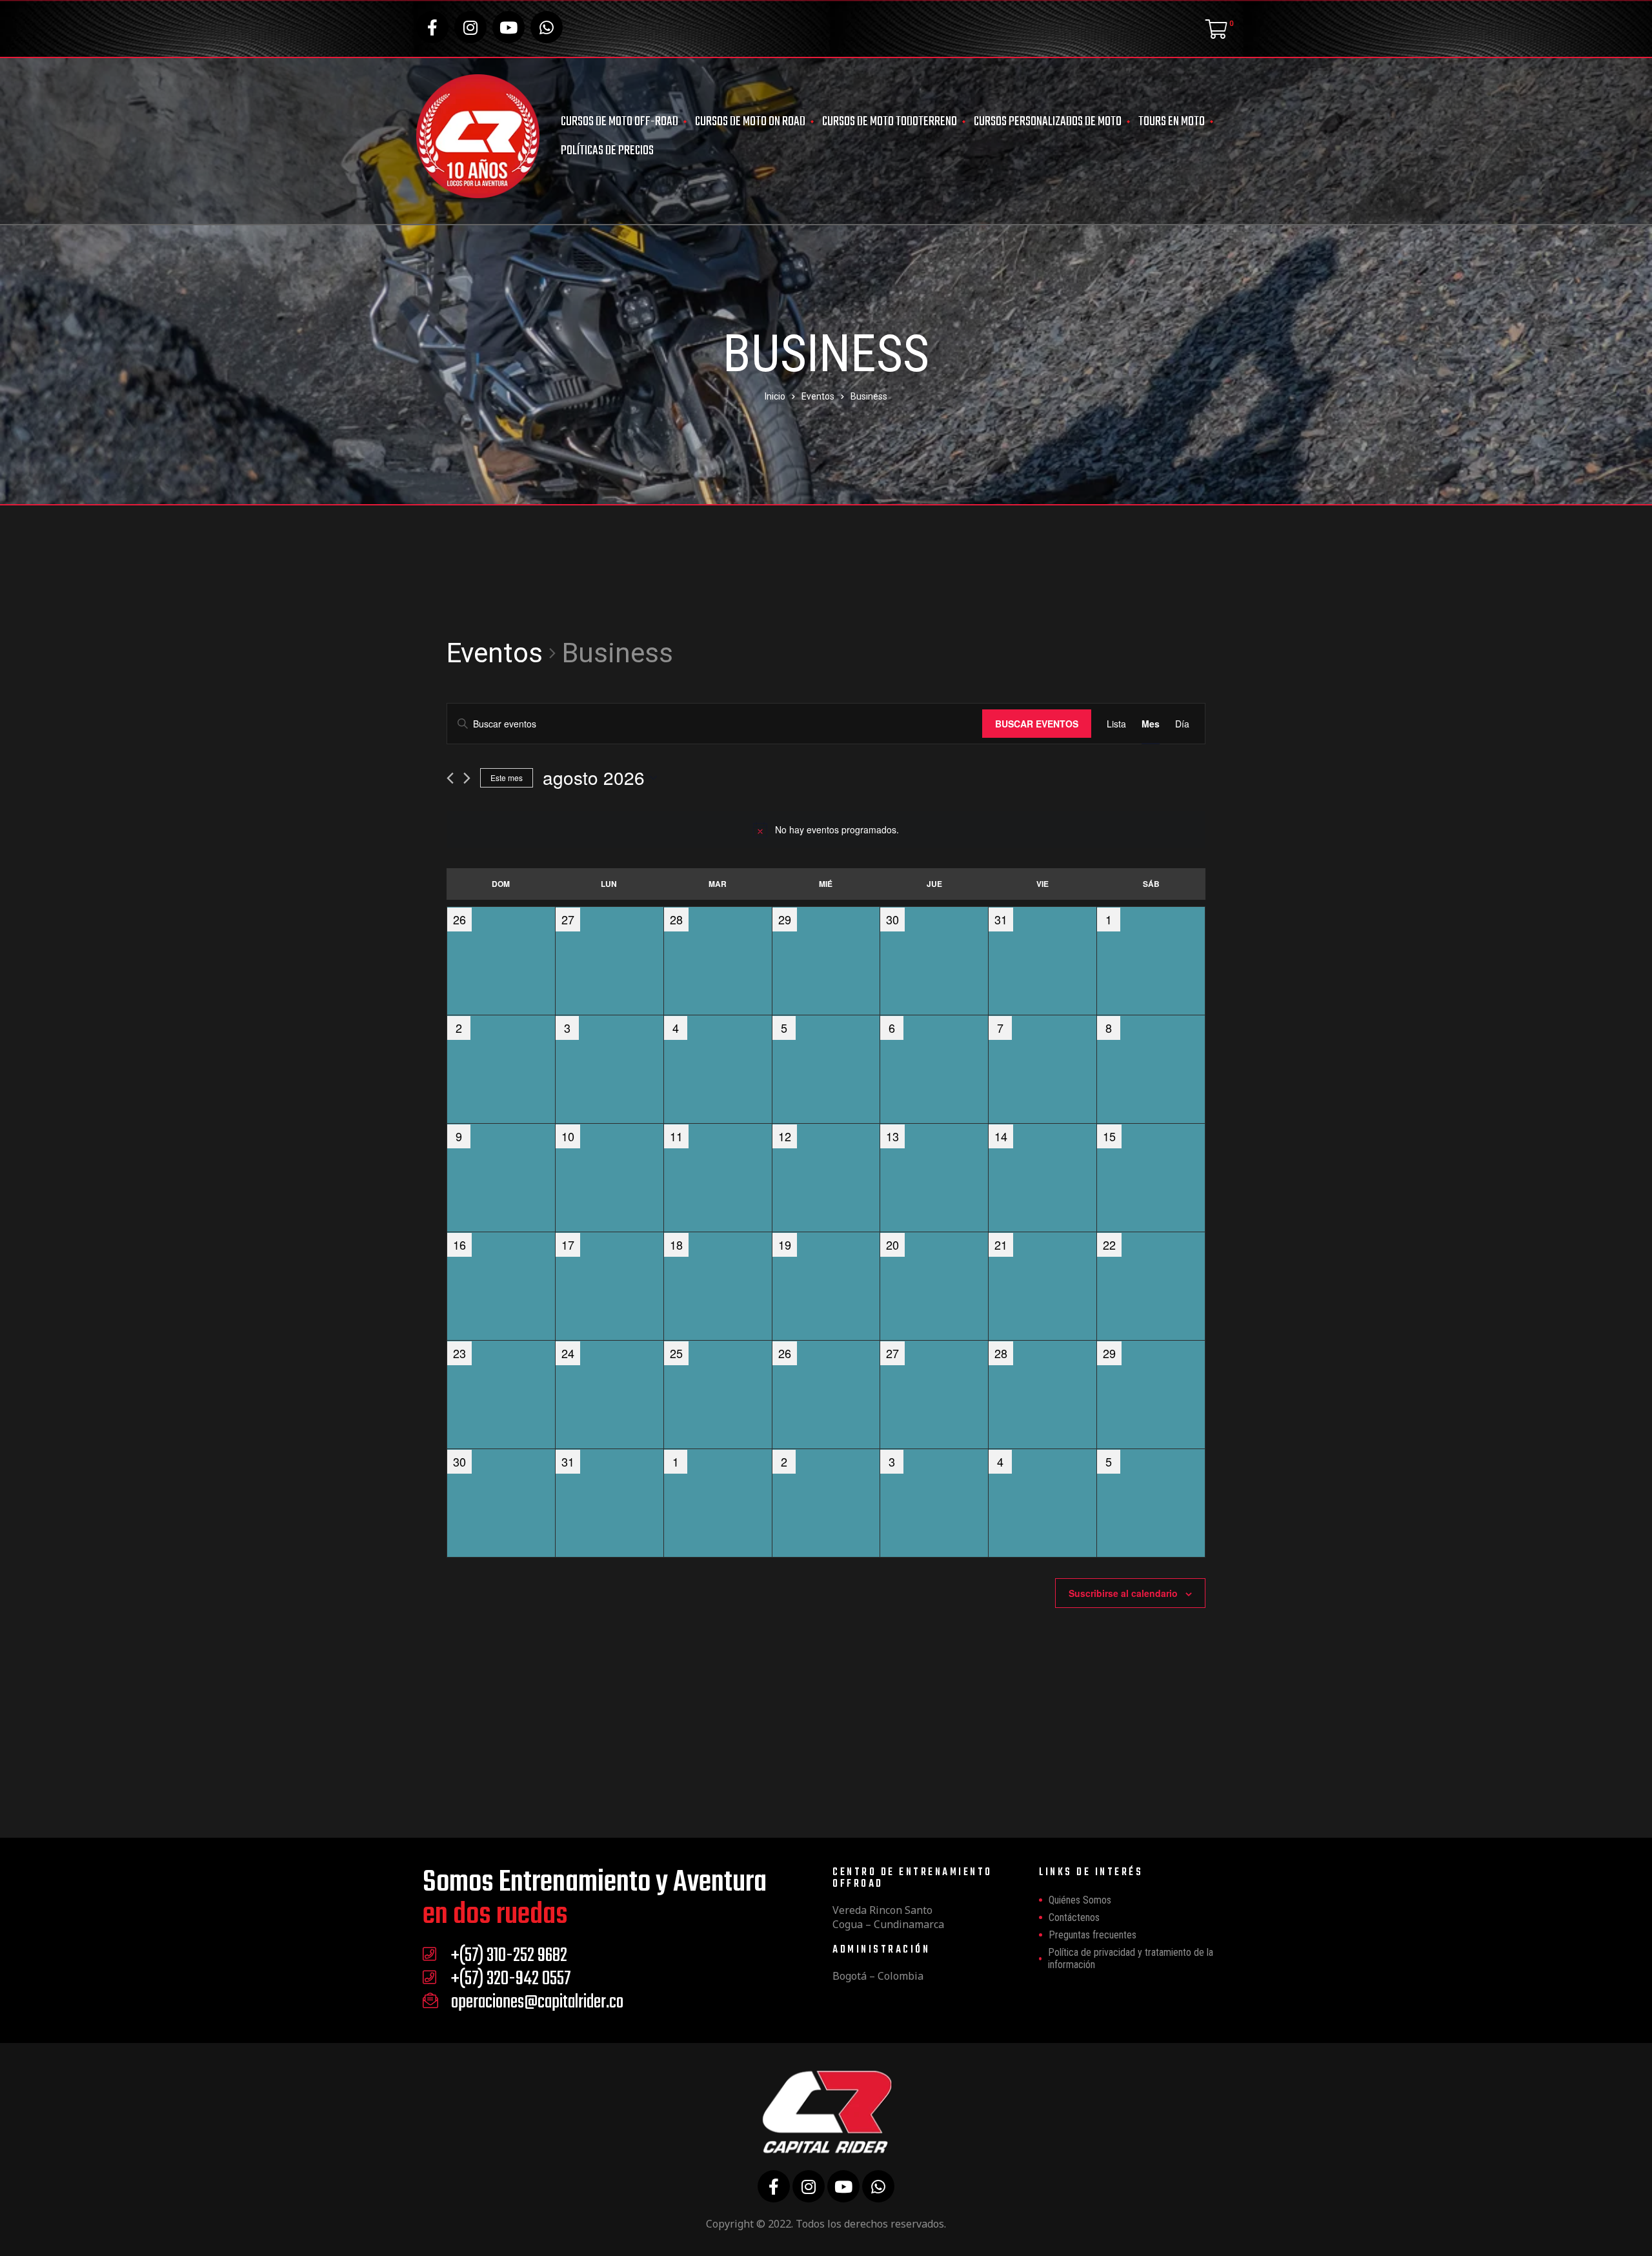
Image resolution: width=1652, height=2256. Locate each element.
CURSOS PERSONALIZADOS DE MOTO (1048, 122)
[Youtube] (509, 27)
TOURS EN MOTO (1172, 122)
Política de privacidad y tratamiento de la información (1131, 1958)
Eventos (495, 653)
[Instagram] (470, 27)
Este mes (507, 777)
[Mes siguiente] (467, 778)
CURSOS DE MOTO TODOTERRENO (890, 122)
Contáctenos (1074, 1917)
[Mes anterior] (450, 778)
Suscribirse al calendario (1123, 1593)
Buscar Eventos (1037, 724)
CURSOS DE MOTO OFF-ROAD (619, 122)
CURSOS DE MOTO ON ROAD (750, 122)
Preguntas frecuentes (1093, 1935)
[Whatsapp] (547, 27)
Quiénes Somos (1080, 1900)
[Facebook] (432, 27)
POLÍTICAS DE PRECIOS (607, 151)
